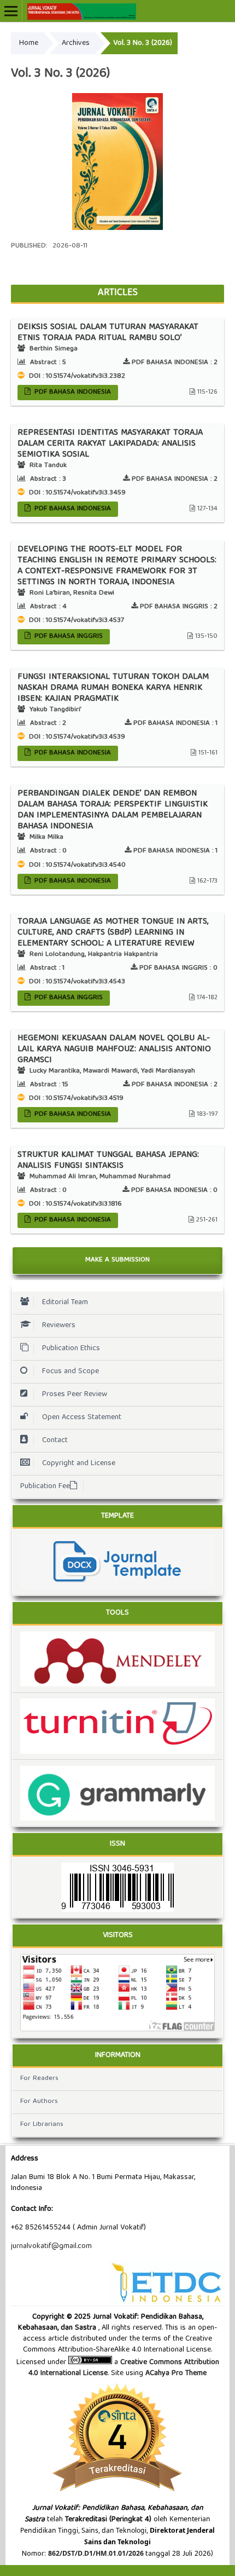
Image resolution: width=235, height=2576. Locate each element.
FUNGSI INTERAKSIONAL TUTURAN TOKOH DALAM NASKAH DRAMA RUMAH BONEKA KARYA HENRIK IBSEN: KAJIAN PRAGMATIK (113, 688)
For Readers (39, 2079)
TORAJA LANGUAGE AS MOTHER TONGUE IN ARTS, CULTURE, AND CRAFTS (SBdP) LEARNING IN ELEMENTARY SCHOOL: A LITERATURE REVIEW (113, 933)
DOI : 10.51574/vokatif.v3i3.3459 (76, 493)
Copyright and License (79, 1463)
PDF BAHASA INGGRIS (67, 636)
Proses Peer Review (75, 1394)
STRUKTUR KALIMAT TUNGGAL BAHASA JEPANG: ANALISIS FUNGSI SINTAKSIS (108, 1161)
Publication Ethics (71, 1348)
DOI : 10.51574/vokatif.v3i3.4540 (76, 865)
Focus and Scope (70, 1371)
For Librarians (42, 2125)
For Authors (39, 2102)
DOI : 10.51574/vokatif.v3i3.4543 (76, 982)
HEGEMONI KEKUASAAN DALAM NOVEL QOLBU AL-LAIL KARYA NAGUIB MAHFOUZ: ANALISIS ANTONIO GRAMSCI (114, 1050)
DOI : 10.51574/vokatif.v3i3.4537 (75, 621)
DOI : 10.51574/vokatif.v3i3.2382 (76, 376)
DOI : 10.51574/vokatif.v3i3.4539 (76, 737)
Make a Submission (117, 1260)
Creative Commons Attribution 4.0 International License (124, 2368)
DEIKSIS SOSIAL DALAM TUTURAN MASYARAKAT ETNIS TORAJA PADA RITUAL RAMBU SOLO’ (108, 333)
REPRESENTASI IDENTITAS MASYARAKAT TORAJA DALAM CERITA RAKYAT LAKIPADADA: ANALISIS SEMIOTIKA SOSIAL (110, 444)
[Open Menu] (11, 11)
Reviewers (59, 1326)
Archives (76, 43)
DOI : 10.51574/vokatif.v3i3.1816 (74, 1204)
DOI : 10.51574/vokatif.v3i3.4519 (75, 1099)
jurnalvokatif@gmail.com (51, 2246)
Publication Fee (45, 1486)
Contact (55, 1440)
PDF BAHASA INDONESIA (72, 392)
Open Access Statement (82, 1417)
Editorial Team (65, 1303)
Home (29, 43)
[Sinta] (117, 2497)
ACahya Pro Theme (175, 2373)
